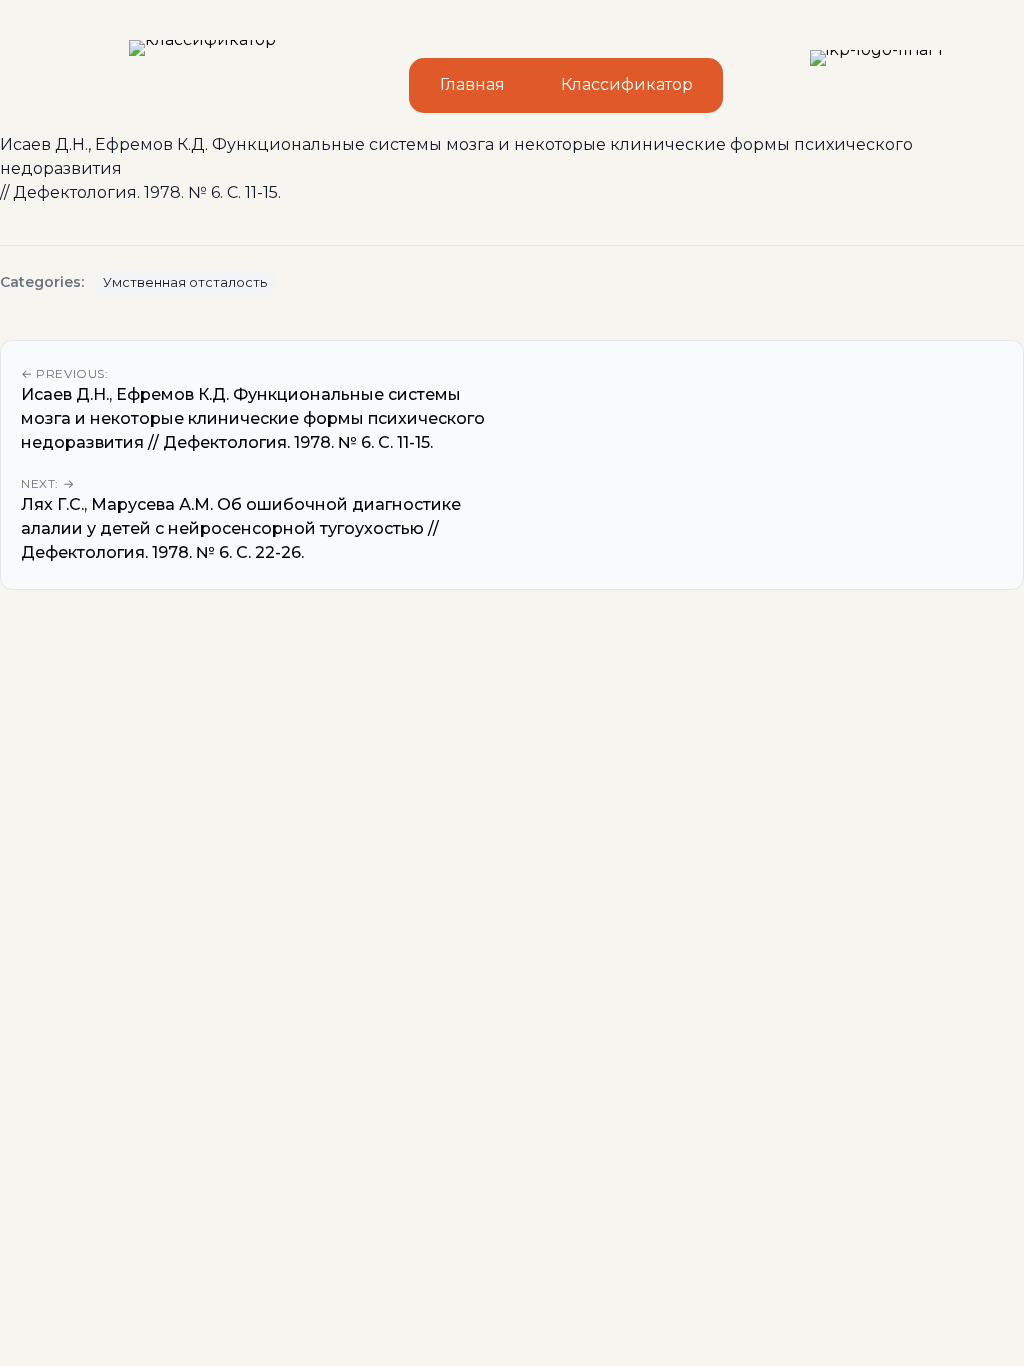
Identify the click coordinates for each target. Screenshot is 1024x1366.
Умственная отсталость (185, 282)
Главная (472, 84)
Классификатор (627, 84)
